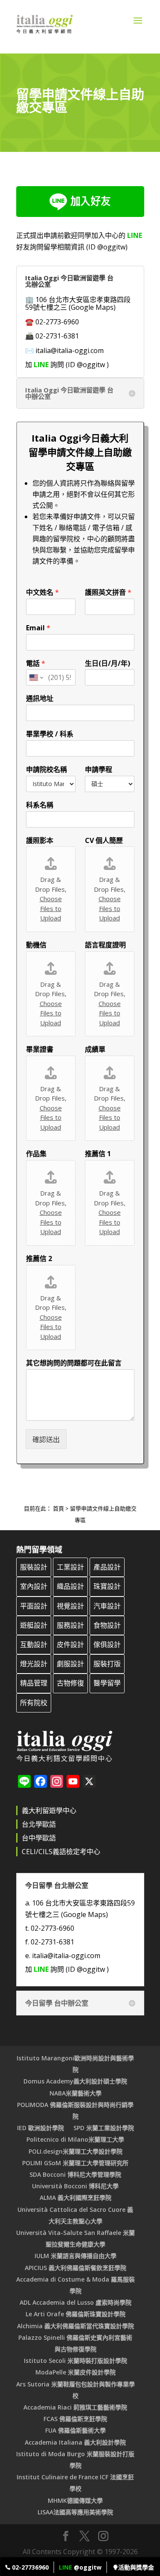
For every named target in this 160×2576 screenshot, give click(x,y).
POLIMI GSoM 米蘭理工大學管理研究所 (75, 2163)
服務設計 (70, 1625)
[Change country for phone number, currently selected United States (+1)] (36, 677)
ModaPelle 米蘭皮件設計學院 (76, 2372)
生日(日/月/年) (108, 663)
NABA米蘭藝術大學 (76, 2093)
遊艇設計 (34, 1625)
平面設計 (34, 1606)
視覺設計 (70, 1606)
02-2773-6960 (57, 322)
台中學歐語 (39, 1838)
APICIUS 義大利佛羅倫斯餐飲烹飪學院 (76, 2268)
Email (38, 628)
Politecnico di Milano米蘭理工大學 (75, 2139)
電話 (36, 663)
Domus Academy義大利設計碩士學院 (75, 2081)
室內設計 (34, 1586)
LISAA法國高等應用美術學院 (75, 2512)
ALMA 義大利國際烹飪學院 (76, 2198)
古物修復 (70, 1683)
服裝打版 (107, 1664)
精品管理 (34, 1683)
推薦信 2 (39, 1259)
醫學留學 (107, 1683)
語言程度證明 (105, 945)
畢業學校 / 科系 (50, 734)
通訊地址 (40, 699)
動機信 (36, 945)
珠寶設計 (107, 1586)
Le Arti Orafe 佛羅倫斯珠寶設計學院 (76, 2314)
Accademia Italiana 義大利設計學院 (75, 2442)
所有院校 (34, 1703)
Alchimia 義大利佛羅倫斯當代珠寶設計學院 (76, 2326)
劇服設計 (70, 1664)
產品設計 (107, 1567)
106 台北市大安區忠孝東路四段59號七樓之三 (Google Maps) (78, 303)
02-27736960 (29, 2567)
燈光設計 (34, 1664)
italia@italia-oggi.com (70, 350)
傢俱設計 (107, 1644)
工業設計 (70, 1567)
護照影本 (40, 841)
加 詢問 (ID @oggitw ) (67, 365)
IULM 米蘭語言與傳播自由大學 (76, 2256)
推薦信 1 (98, 1154)
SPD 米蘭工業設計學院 (104, 2128)
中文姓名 (42, 592)
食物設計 (107, 1625)
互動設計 (34, 1644)
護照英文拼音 (108, 592)
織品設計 (70, 1586)
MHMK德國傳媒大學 (75, 2500)
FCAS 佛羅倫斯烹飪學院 (75, 2419)
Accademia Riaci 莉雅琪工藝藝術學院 (75, 2407)
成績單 (95, 1049)
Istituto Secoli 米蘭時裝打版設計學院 (76, 2361)
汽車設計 (107, 1606)
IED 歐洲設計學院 (41, 2128)
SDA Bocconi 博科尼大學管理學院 (75, 2174)
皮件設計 (70, 1644)
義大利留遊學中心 (49, 1810)
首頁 (58, 1508)
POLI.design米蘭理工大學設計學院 (76, 2151)
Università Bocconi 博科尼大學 (75, 2186)
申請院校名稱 (47, 770)
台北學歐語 (39, 1824)
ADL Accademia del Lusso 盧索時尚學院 (76, 2302)
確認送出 (46, 1439)
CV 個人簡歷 (104, 841)
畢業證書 (40, 1049)
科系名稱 (40, 805)
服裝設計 (34, 1567)
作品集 (36, 1154)
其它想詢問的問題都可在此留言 (74, 1363)
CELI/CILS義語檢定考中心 (61, 1852)
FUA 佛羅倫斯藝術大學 (76, 2430)
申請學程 (99, 770)
